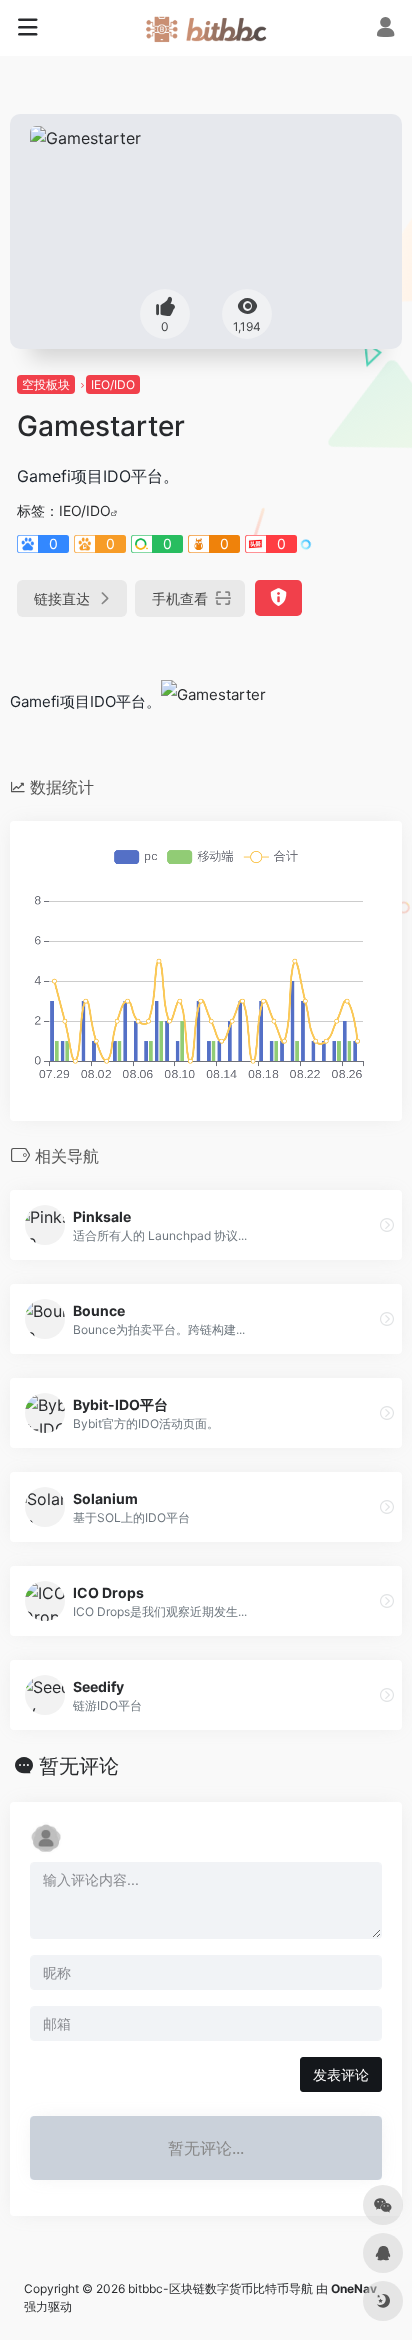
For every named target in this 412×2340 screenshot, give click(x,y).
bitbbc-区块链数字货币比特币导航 (220, 2288)
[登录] (385, 29)
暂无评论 (79, 1766)
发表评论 (341, 2074)
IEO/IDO (113, 384)
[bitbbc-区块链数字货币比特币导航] (206, 28)
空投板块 (46, 384)
